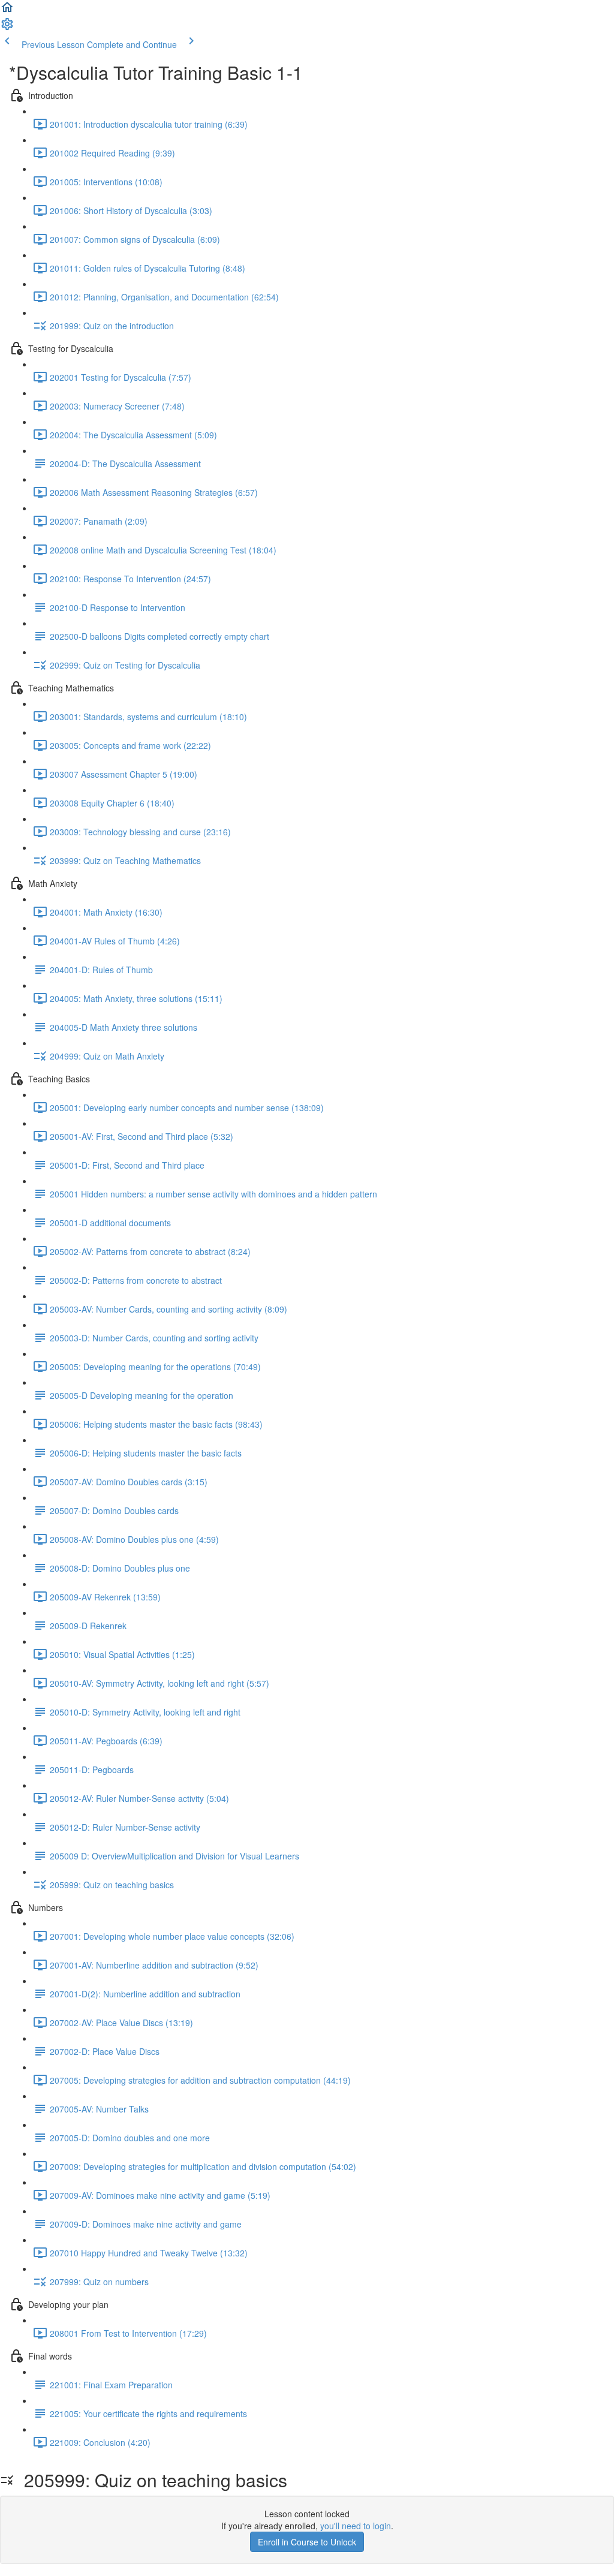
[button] (7, 11)
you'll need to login (356, 2526)
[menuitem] (7, 28)
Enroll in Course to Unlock (307, 2542)
